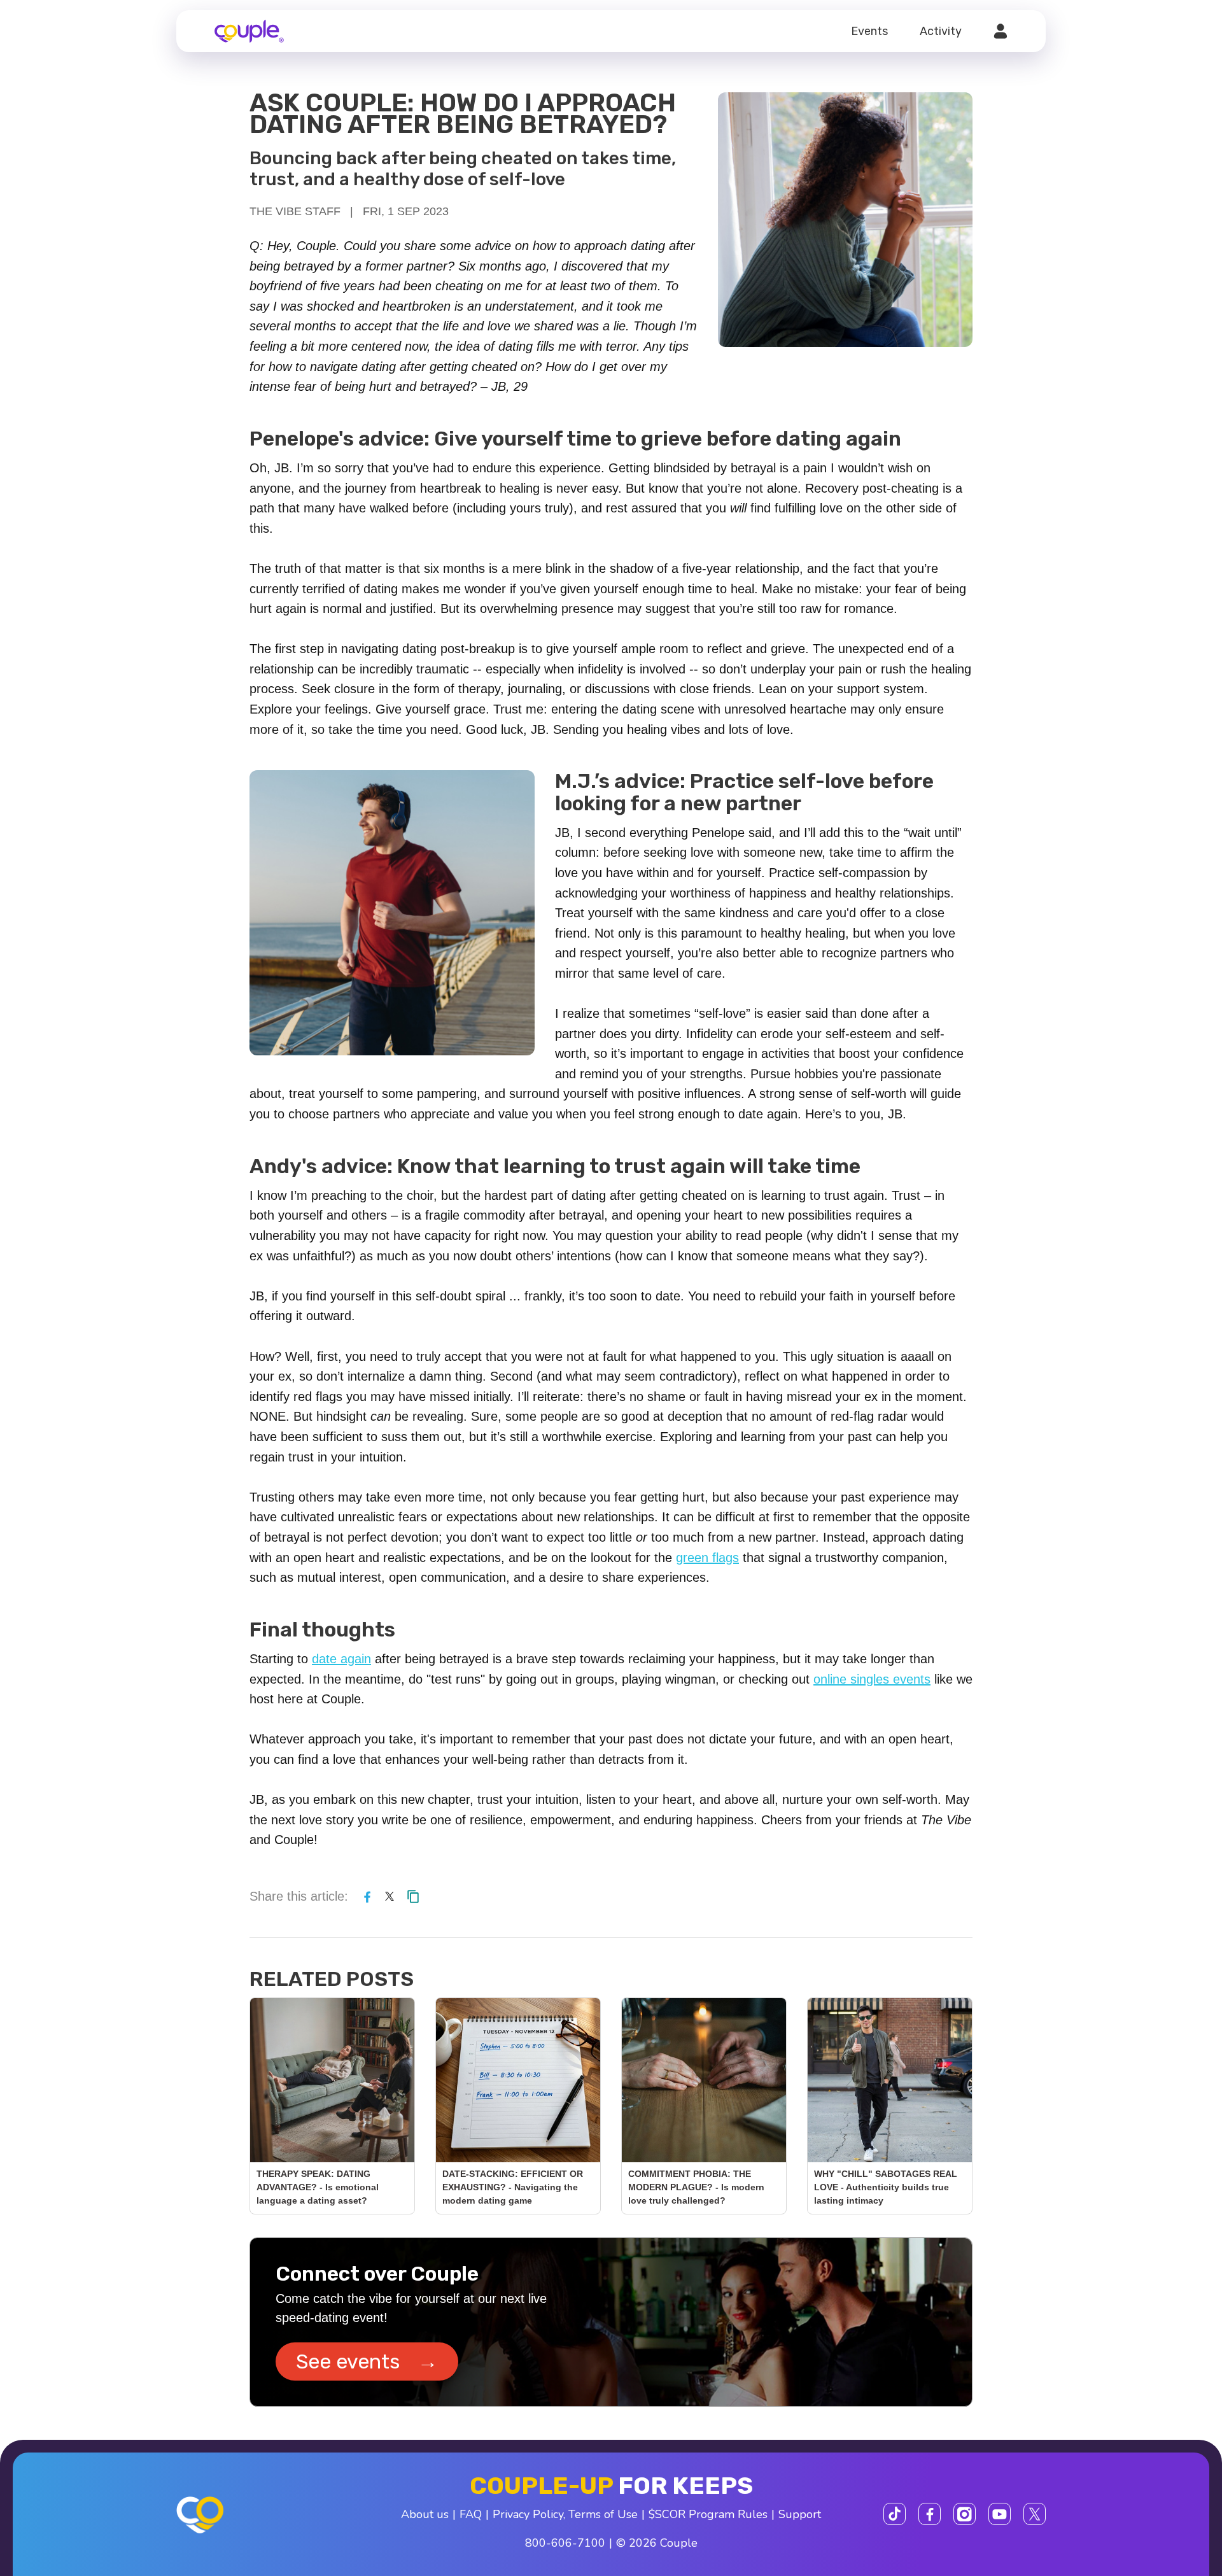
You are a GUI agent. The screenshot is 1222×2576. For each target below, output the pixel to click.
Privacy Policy (528, 2514)
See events (367, 2361)
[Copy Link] (413, 1896)
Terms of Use (603, 2514)
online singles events (872, 1679)
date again (341, 1659)
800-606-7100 (565, 2543)
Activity (941, 31)
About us (425, 2514)
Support (800, 2514)
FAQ (471, 2514)
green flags (707, 1558)
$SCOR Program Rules (708, 2514)
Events (869, 31)
